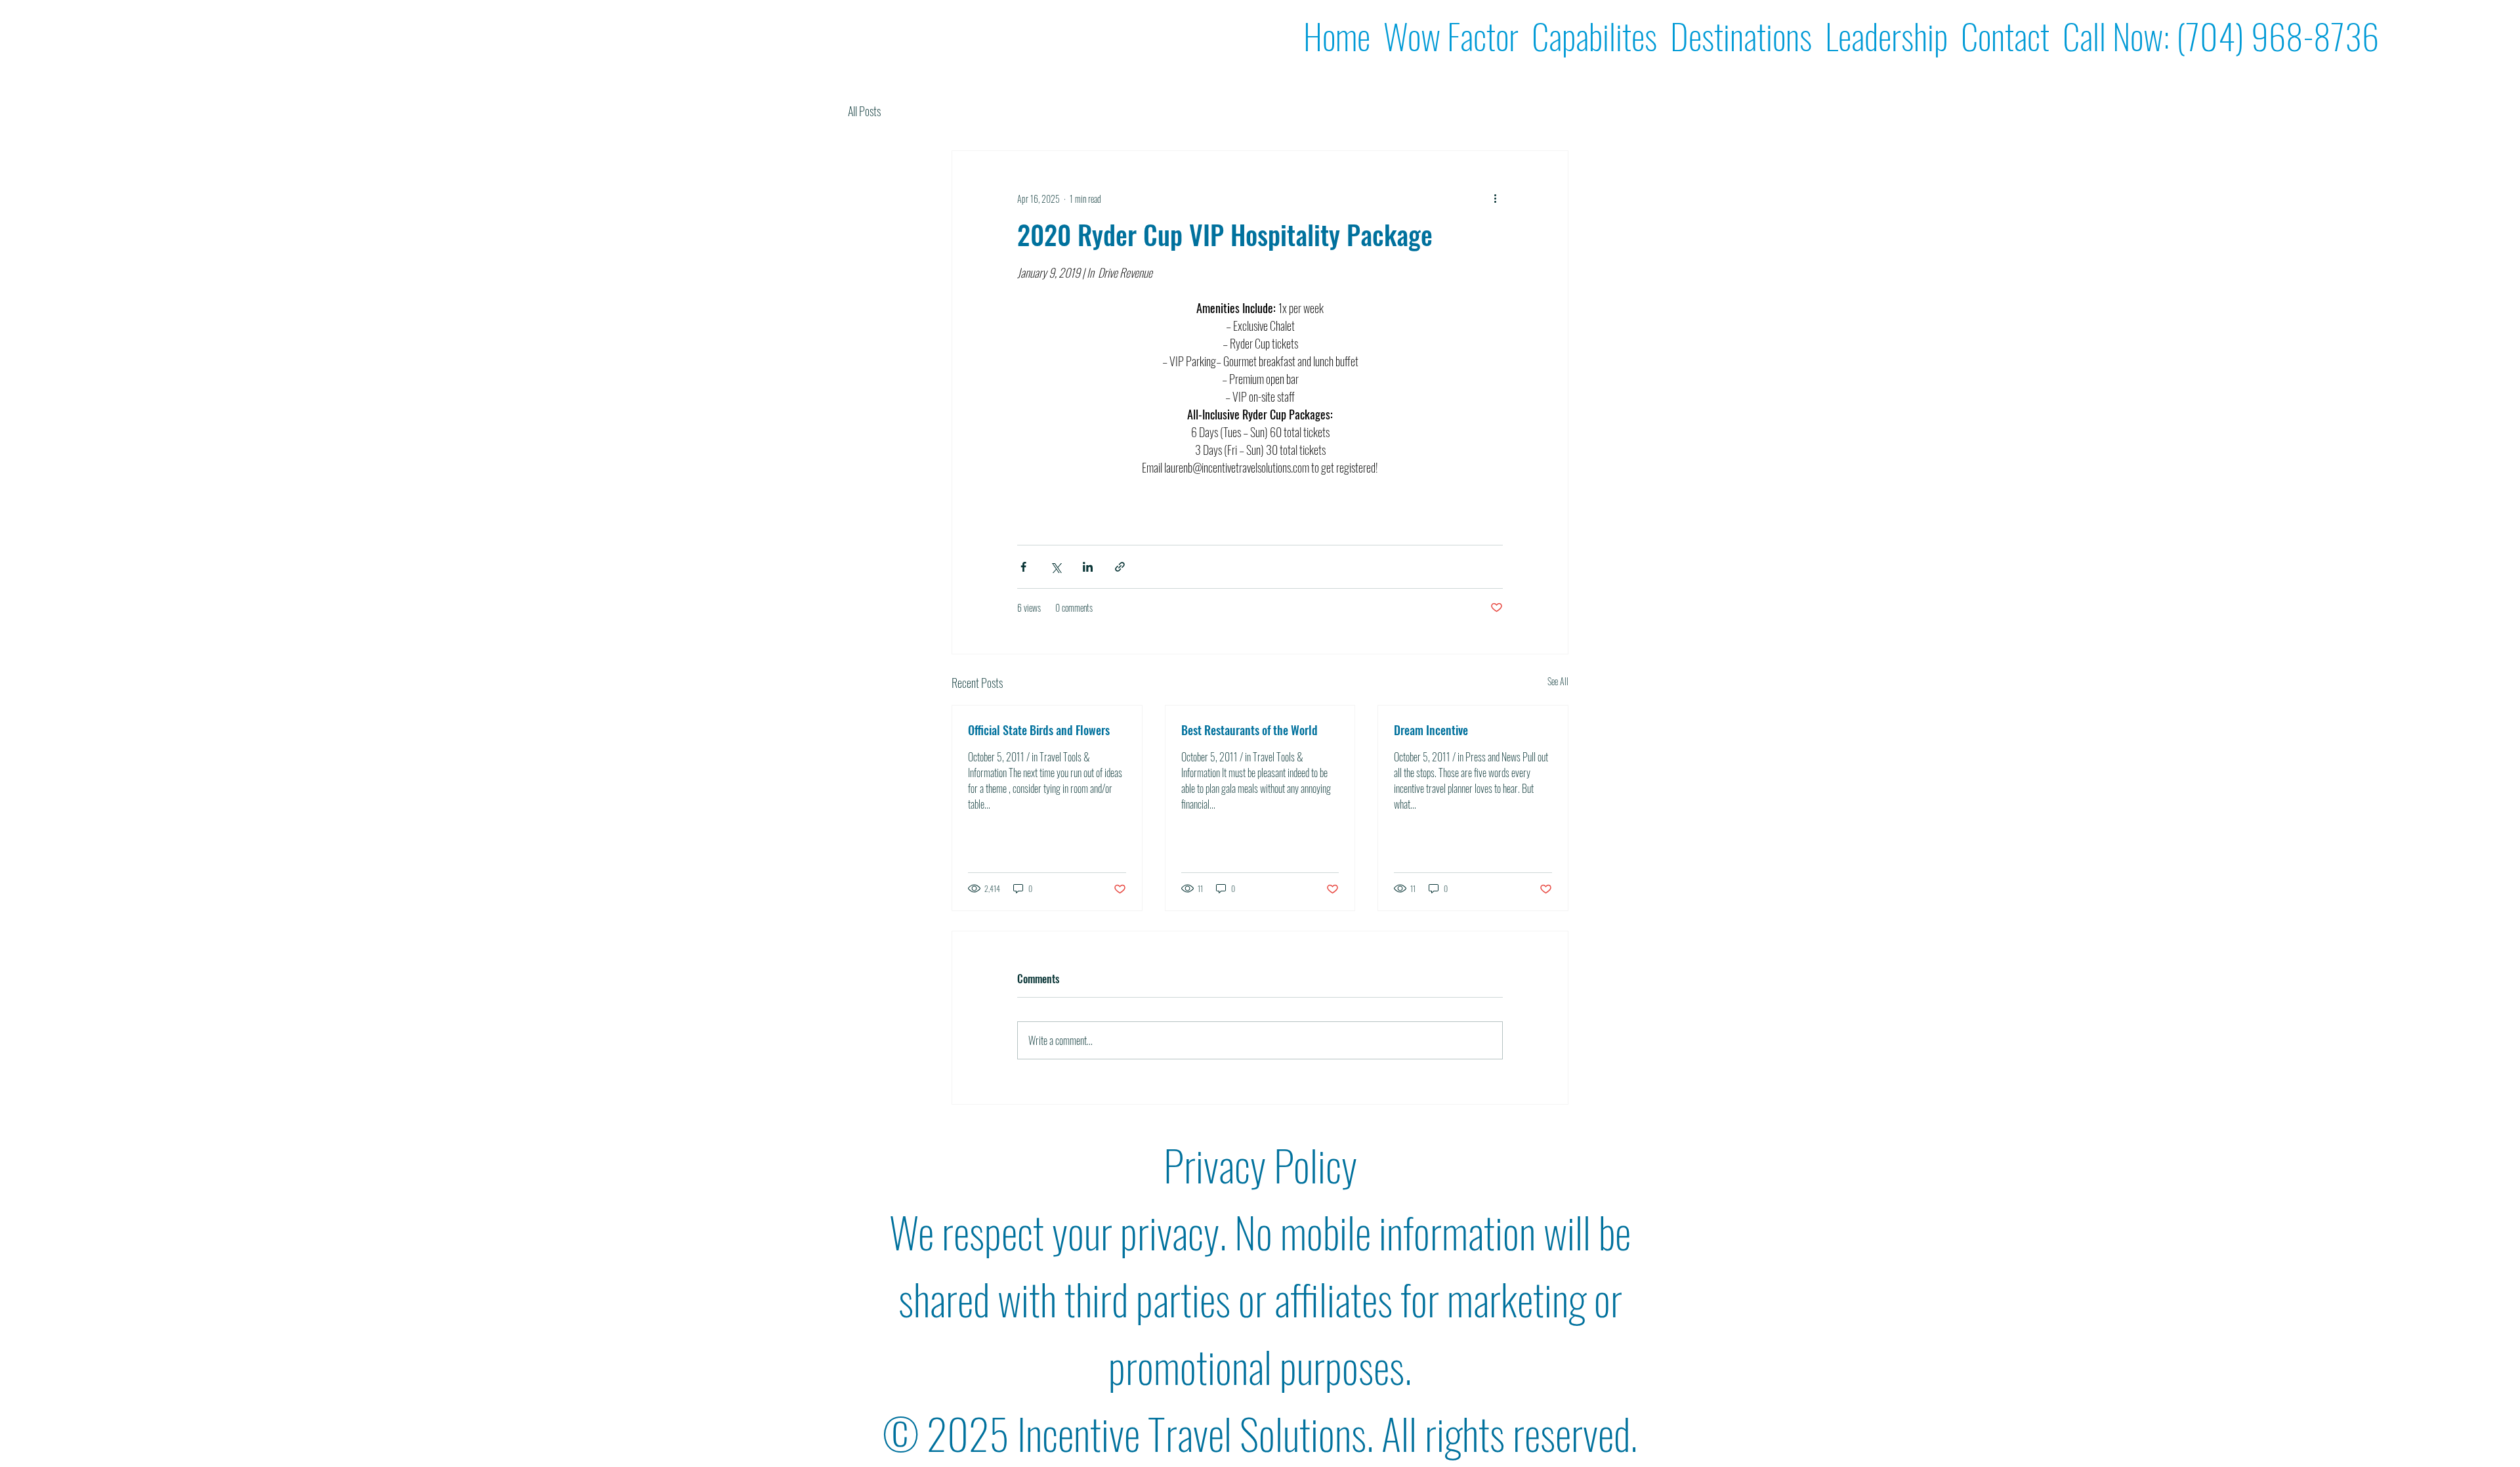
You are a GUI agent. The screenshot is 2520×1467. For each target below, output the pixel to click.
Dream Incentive (1431, 730)
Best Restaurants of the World (1249, 730)
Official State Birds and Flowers (1039, 730)
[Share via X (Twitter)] (1056, 567)
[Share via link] (1120, 567)
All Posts (864, 111)
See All (1558, 681)
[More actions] (1495, 198)
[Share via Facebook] (1023, 567)
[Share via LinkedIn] (1088, 567)
